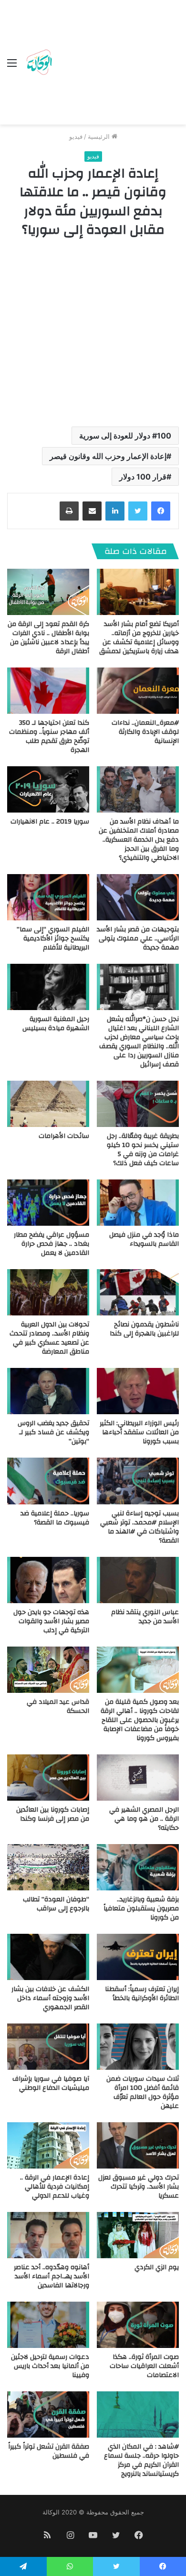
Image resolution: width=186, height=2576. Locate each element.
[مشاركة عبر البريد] (92, 511)
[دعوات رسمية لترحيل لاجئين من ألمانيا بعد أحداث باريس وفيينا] (48, 2325)
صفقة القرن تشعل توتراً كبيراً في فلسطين (49, 2451)
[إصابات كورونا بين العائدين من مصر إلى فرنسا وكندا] (48, 1778)
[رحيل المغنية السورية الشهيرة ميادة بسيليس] (48, 987)
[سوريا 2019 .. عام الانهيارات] (48, 789)
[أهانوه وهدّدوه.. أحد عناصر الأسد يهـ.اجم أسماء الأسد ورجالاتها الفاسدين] (48, 2235)
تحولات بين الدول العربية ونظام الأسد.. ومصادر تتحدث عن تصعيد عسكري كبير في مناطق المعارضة (49, 1338)
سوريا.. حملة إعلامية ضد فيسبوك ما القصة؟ (55, 1518)
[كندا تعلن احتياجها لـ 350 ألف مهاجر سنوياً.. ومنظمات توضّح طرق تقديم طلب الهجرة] (48, 691)
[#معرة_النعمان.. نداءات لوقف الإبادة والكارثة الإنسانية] (138, 691)
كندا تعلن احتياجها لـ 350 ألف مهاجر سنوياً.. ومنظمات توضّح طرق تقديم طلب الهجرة (49, 736)
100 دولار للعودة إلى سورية (125, 436)
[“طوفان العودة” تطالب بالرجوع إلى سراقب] (48, 1867)
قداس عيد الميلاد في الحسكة (58, 1706)
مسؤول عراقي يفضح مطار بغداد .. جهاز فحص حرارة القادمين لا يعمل (52, 1244)
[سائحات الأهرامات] (48, 1104)
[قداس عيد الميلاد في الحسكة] (48, 1670)
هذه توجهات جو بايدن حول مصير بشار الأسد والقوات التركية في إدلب (51, 1621)
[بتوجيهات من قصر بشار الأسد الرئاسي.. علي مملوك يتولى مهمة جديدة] (138, 897)
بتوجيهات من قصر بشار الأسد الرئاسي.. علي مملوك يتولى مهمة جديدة (138, 939)
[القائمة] (12, 66)
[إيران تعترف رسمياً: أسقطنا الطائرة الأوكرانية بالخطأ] (138, 1957)
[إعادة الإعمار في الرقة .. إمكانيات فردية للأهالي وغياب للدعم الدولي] (48, 2145)
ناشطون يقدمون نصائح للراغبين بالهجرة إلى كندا (144, 1329)
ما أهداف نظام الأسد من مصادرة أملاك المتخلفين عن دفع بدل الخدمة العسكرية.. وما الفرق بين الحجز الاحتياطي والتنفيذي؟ (139, 840)
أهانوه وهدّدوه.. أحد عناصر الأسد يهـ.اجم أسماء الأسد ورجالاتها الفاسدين (52, 2276)
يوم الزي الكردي (157, 2267)
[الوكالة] (39, 63)
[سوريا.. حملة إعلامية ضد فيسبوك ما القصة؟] (48, 1481)
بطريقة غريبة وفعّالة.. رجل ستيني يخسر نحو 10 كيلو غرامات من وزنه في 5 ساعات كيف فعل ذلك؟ (143, 1150)
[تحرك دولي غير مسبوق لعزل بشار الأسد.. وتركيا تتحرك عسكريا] (138, 2145)
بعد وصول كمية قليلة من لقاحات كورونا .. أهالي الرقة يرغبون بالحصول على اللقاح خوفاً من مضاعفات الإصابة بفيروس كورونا (140, 1720)
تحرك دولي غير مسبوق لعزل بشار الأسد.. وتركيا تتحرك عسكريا (139, 2187)
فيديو (76, 136)
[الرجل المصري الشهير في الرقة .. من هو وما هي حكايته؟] (138, 1778)
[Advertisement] (117, 64)
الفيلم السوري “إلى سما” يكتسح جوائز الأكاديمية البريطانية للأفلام (53, 939)
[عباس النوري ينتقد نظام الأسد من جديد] (138, 1580)
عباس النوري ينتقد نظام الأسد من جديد (145, 1617)
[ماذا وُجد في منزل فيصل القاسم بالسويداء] (138, 1203)
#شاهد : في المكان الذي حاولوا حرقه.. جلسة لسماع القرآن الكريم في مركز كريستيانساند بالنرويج (141, 2460)
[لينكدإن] (115, 511)
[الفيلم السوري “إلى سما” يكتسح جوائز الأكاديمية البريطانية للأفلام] (48, 897)
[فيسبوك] (161, 511)
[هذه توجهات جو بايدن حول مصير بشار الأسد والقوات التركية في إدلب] (48, 1580)
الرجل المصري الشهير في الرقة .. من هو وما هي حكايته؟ (144, 1819)
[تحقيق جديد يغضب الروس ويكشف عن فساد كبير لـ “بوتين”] (48, 1391)
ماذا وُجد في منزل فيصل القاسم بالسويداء (144, 1239)
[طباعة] (69, 511)
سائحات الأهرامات (64, 1136)
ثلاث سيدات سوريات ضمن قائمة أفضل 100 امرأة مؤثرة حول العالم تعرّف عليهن (143, 2092)
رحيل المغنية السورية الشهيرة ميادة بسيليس (56, 1024)
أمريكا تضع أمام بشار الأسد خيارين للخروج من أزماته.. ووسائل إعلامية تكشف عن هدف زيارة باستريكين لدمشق (139, 638)
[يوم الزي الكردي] (138, 2235)
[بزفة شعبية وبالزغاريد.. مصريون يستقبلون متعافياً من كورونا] (138, 1867)
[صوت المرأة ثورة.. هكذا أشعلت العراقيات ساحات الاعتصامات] (138, 2325)
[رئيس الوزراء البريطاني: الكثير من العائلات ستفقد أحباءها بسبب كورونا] (138, 1391)
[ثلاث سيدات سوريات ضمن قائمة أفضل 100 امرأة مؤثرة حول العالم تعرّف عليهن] (138, 2047)
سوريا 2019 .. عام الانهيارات (50, 822)
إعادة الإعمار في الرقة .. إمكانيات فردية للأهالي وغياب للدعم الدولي (55, 2187)
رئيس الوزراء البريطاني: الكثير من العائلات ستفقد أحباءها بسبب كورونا (139, 1432)
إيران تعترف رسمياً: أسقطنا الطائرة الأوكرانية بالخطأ (142, 1994)
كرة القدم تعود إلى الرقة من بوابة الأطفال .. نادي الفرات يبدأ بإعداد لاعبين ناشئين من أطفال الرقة (48, 638)
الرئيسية (100, 136)
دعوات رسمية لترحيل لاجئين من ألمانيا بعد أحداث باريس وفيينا (50, 2366)
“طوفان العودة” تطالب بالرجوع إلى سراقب (56, 1904)
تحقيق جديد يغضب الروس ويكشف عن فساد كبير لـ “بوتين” (53, 1432)
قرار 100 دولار (143, 477)
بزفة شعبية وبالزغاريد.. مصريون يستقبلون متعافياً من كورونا (141, 1909)
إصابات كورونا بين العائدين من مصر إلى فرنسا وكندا (53, 1814)
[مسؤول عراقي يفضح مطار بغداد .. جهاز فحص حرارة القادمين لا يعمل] (48, 1203)
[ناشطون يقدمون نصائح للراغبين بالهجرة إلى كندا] (138, 1292)
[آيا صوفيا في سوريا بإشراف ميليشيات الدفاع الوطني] (48, 2047)
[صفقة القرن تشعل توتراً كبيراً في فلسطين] (48, 2414)
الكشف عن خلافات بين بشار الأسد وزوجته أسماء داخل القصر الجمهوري (50, 1998)
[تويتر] (138, 511)
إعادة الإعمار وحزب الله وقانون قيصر (108, 456)
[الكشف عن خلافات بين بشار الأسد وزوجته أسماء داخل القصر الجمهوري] (48, 1957)
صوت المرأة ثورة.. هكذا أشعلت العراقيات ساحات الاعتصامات (144, 2366)
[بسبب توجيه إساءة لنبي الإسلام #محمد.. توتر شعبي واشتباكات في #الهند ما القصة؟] (138, 1481)
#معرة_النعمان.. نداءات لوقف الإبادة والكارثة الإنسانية (145, 732)
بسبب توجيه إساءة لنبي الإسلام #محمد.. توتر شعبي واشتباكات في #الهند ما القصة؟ (139, 1527)
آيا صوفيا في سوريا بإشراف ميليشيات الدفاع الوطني (51, 2083)
